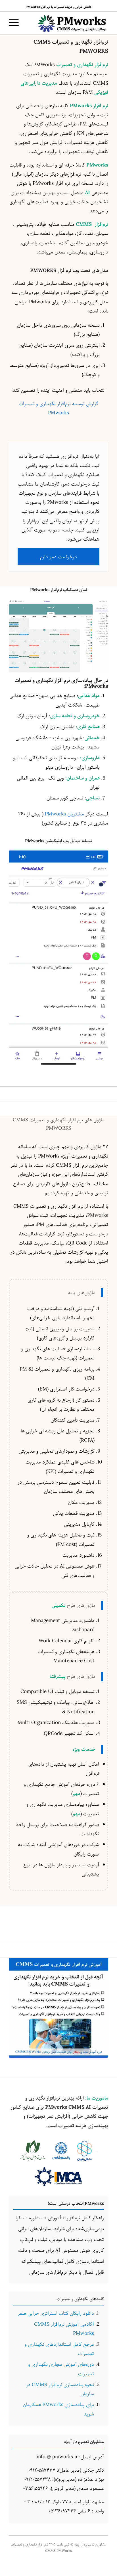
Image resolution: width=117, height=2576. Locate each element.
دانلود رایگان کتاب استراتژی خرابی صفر (56, 2313)
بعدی (95, 636)
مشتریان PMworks (64, 814)
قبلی (22, 636)
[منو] (16, 23)
